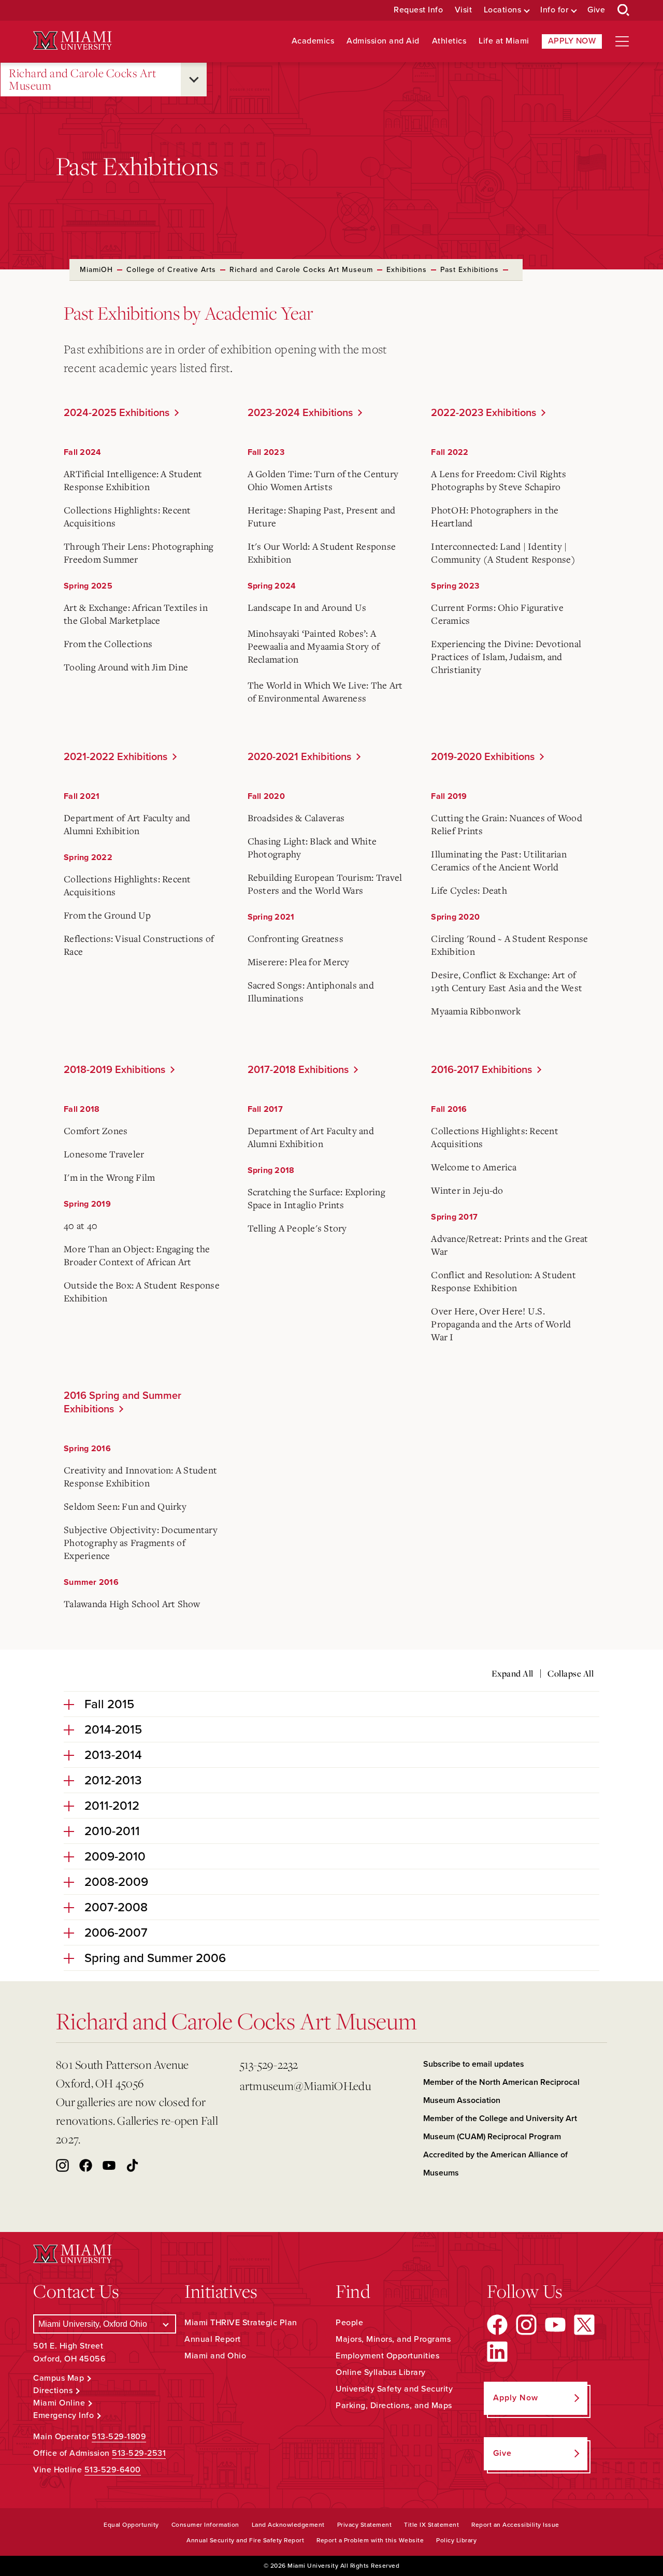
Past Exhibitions (470, 270)
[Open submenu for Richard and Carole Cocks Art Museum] (194, 80)
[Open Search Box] (624, 10)
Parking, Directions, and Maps (394, 2406)
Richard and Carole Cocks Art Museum (82, 80)
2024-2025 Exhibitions (117, 413)
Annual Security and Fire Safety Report (245, 2540)
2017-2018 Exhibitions (298, 1070)
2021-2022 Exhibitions (116, 757)
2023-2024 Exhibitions (300, 413)
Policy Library (456, 2540)
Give (596, 10)
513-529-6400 (113, 2470)
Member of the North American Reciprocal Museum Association (501, 2091)
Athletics (449, 41)
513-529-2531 (139, 2453)
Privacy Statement (365, 2525)
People (349, 2323)
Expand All (513, 1673)
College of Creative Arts (171, 270)
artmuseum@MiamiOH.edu (305, 2086)
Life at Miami (504, 41)
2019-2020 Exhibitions (483, 757)
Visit (464, 10)
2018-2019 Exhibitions (114, 1070)
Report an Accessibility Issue (515, 2525)
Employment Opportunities (387, 2356)
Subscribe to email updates (474, 2064)
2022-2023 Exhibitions (484, 413)
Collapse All (571, 1673)
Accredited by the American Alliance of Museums (495, 2164)
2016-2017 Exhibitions (481, 1070)
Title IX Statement (431, 2525)
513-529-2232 (269, 2064)
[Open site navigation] (622, 41)
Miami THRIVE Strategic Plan (241, 2323)
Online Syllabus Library (381, 2372)
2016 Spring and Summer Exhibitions (122, 1403)
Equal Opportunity (131, 2525)
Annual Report (213, 2339)
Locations (503, 10)
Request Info (418, 10)
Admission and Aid (383, 41)
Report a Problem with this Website (370, 2540)
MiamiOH (96, 270)
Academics (313, 41)
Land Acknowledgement (288, 2525)
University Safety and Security (394, 2389)
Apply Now (572, 41)
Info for (554, 10)
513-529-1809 (119, 2437)
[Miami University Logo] (73, 41)
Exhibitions (407, 270)
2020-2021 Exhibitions (299, 757)
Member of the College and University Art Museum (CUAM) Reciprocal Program (500, 2128)
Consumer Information (205, 2525)
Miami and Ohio (215, 2356)
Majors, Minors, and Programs (393, 2339)
